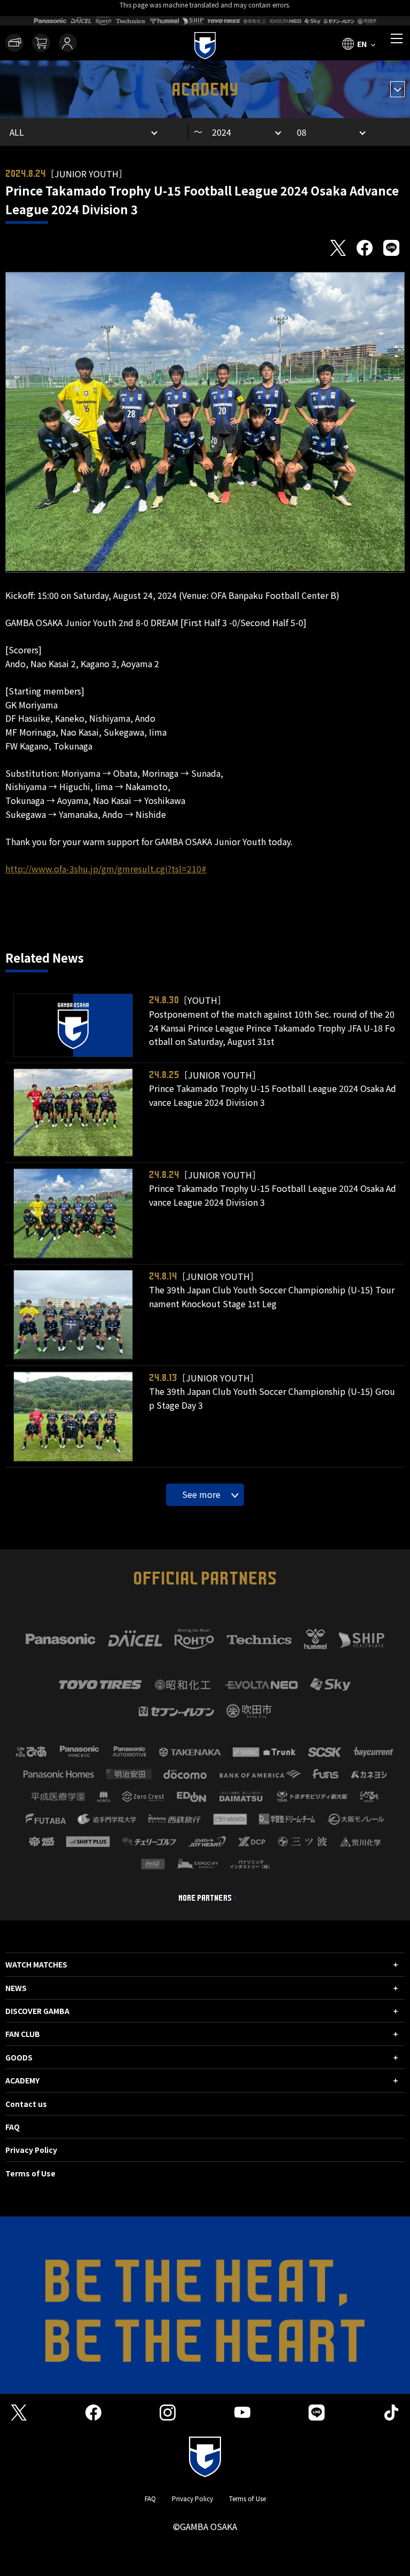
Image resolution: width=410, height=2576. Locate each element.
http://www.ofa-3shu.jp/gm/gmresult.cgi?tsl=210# (106, 869)
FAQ (13, 2127)
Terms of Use (30, 2173)
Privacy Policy (31, 2150)
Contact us (26, 2104)
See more (201, 1494)
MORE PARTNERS (205, 1898)
